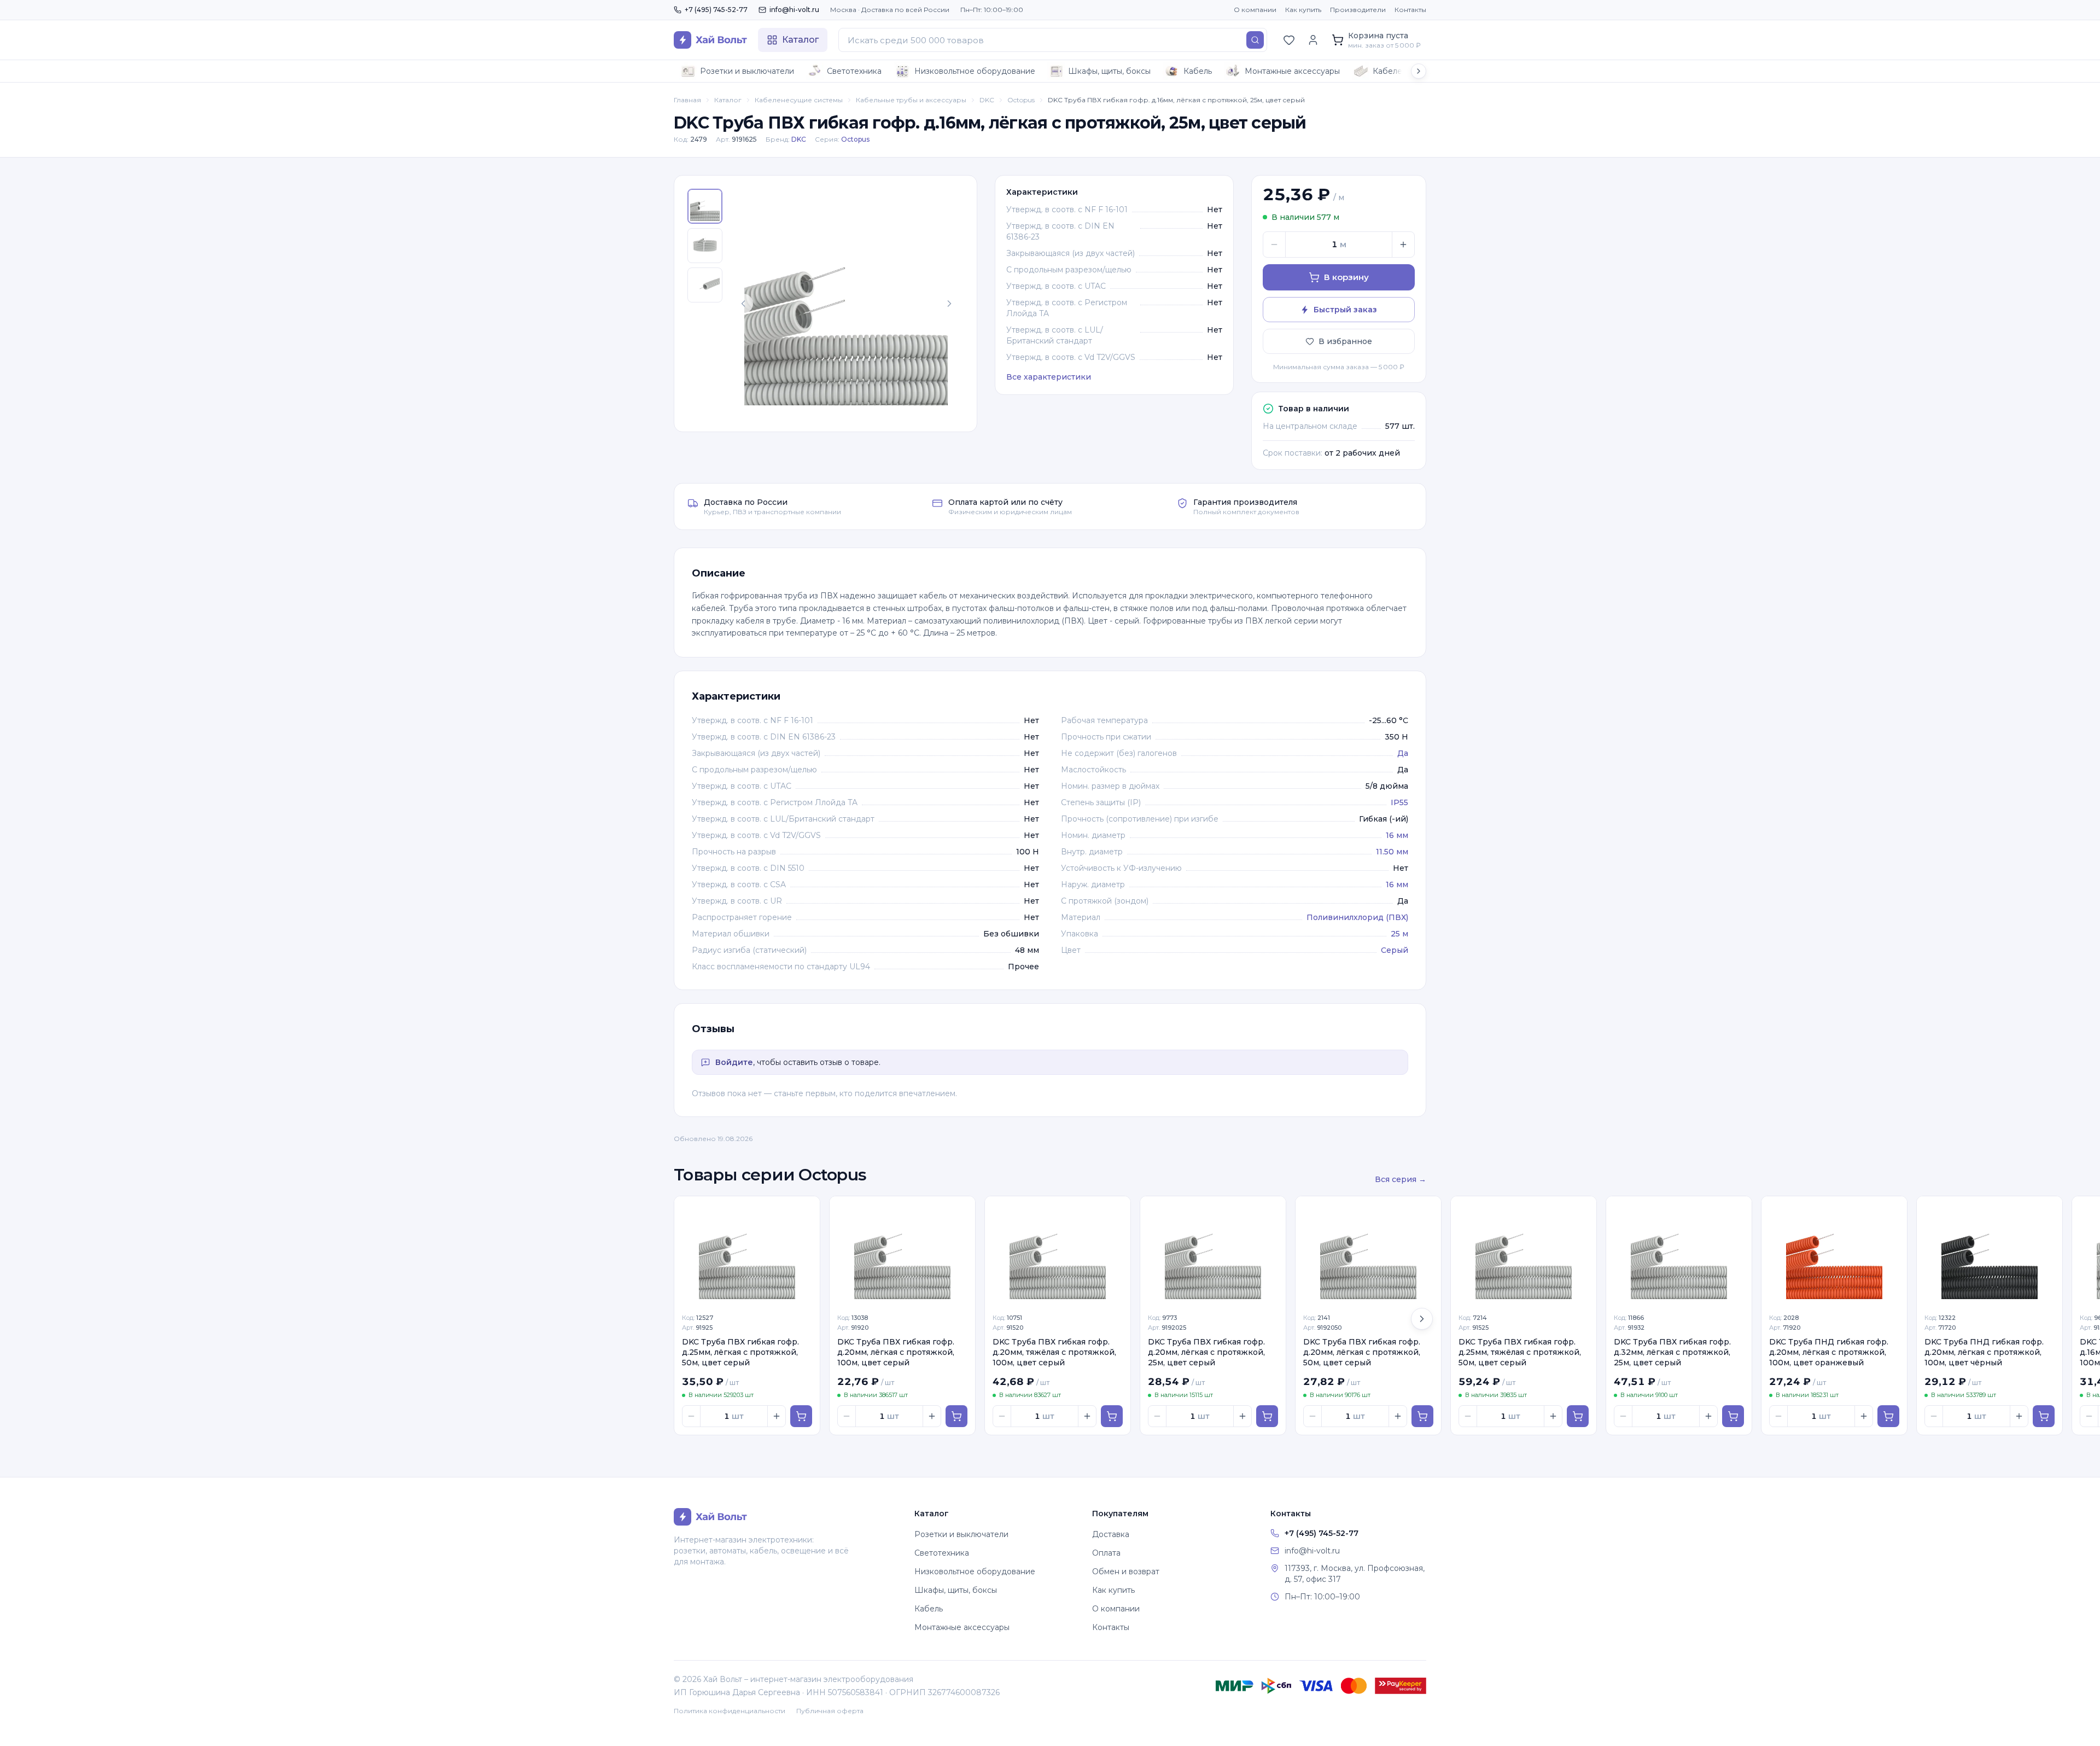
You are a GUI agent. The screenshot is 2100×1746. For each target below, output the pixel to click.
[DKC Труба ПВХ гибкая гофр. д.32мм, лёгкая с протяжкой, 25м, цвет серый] (1679, 1251)
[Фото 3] (705, 285)
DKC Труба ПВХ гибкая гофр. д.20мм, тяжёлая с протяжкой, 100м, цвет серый (1054, 1352)
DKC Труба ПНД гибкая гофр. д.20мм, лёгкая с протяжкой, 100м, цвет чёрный (1984, 1352)
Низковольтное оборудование (975, 71)
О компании (1255, 10)
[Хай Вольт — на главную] (710, 40)
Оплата (1106, 1553)
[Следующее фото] (949, 304)
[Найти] (1255, 40)
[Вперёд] (1422, 1319)
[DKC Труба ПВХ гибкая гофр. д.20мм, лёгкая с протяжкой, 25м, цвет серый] (1213, 1251)
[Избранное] (1289, 40)
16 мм (1397, 835)
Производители (1358, 10)
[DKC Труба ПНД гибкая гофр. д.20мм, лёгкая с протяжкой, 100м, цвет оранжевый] (1834, 1251)
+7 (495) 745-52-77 (716, 10)
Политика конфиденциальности (730, 1711)
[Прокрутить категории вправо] (1419, 71)
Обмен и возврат (1126, 1572)
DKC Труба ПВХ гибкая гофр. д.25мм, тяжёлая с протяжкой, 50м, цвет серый (1520, 1352)
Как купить (1303, 10)
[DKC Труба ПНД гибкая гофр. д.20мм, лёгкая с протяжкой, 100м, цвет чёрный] (1990, 1251)
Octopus (1021, 100)
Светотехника (854, 71)
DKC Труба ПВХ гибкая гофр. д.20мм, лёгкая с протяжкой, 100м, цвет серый (896, 1352)
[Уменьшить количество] (1274, 245)
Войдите (734, 1062)
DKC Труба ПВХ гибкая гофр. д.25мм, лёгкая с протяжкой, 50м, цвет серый (740, 1352)
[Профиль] (1313, 40)
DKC (987, 100)
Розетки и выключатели (747, 71)
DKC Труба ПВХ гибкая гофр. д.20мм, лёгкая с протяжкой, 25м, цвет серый (1206, 1352)
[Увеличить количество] (1403, 245)
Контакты (1410, 10)
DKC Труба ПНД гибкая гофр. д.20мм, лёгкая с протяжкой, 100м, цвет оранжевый (1829, 1352)
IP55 (1399, 802)
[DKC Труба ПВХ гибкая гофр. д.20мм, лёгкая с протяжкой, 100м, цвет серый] (902, 1251)
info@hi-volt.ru (794, 10)
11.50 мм (1392, 852)
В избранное (1345, 341)
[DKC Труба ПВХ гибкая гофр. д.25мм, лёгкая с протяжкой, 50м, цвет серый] (747, 1251)
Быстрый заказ (1345, 310)
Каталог (728, 100)
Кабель (1198, 71)
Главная (687, 100)
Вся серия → (1401, 1179)
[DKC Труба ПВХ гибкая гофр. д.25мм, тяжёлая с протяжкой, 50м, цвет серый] (1524, 1251)
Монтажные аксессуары (1292, 71)
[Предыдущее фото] (743, 304)
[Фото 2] (705, 246)
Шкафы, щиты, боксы (1109, 71)
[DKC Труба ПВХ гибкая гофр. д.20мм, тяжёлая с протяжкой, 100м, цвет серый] (1058, 1251)
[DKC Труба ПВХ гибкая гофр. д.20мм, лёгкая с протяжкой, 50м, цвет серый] (1368, 1251)
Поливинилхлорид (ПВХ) (1357, 917)
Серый (1395, 950)
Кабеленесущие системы (799, 100)
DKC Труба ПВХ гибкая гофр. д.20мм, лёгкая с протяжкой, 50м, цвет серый (1362, 1352)
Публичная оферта (830, 1711)
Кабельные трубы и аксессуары (911, 100)
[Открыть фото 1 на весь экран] (846, 304)
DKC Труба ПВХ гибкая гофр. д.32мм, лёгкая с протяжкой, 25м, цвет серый (1672, 1352)
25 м (1399, 934)
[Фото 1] (705, 206)
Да (1403, 753)
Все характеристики (1049, 377)
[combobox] (1053, 40)
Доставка (1111, 1534)
